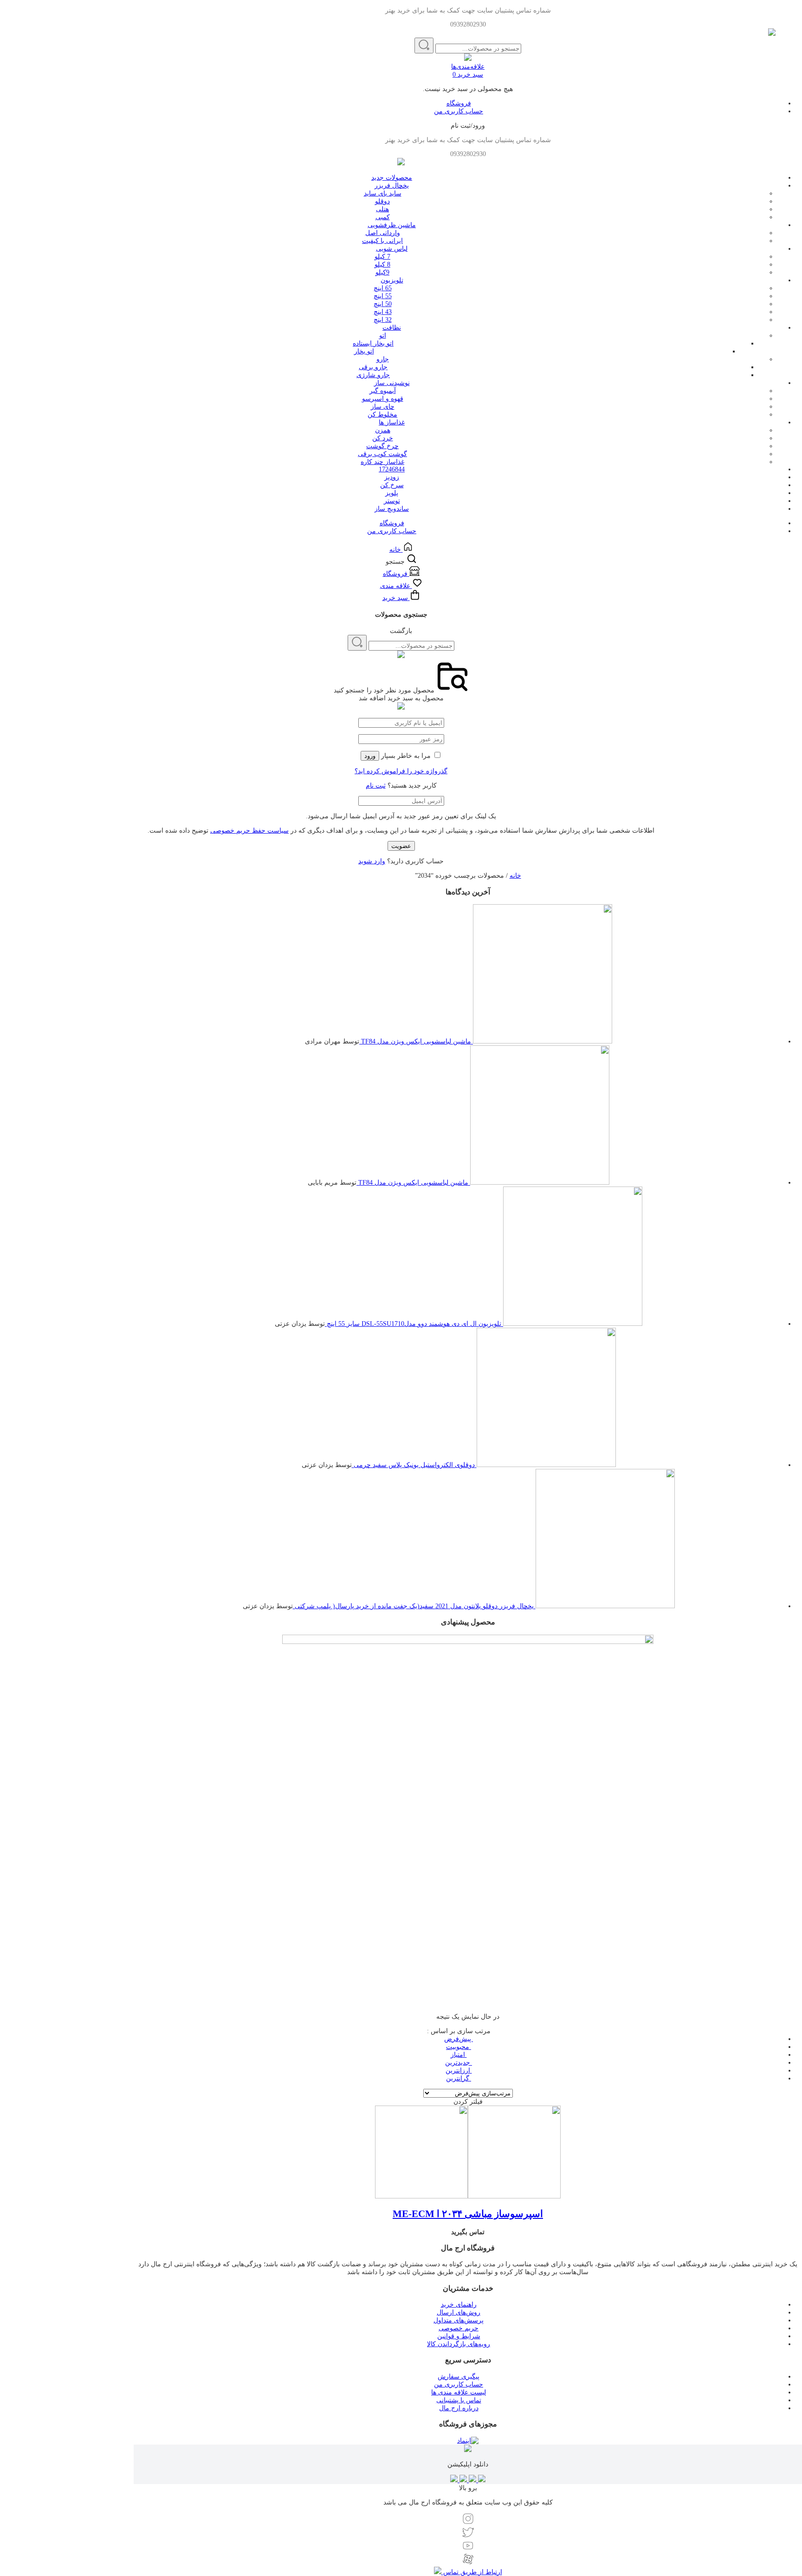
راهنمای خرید (459, 2305)
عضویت (401, 846)
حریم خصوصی (459, 2328)
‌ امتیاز (459, 2055)
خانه (515, 876)
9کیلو (382, 272)
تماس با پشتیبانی (459, 2400)
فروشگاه (459, 103)
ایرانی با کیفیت (382, 241)
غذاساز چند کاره (382, 462)
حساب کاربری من (459, 111)
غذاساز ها (392, 422)
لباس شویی (392, 249)
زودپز (392, 477)
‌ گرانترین (459, 2078)
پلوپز (392, 493)
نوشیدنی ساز (392, 383)
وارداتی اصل (383, 233)
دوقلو (382, 201)
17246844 (392, 469)
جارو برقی (373, 367)
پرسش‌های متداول (459, 2320)
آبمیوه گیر (383, 391)
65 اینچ (383, 288)
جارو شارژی (373, 375)
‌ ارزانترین (459, 2071)
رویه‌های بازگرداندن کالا (459, 2344)
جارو (383, 359)
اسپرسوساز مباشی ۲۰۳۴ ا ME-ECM (468, 2214)
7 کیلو (382, 257)
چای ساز (383, 407)
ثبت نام (376, 786)
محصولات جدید (392, 178)
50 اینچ (383, 304)
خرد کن (383, 438)
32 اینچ (383, 320)
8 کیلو (382, 264)
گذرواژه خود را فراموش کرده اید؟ (401, 771)
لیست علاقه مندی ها (459, 2392)
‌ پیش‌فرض (459, 2039)
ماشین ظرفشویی (392, 225)
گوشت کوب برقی (382, 454)
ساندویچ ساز (392, 509)
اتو (383, 336)
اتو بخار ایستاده (373, 343)
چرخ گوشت (382, 446)
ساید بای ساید (383, 193)
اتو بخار (364, 351)
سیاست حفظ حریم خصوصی (249, 831)
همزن (383, 430)
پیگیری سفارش (459, 2377)
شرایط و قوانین (459, 2336)
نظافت (392, 328)
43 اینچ (383, 312)
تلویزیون (392, 280)
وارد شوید (372, 861)
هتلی (382, 209)
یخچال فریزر (392, 186)
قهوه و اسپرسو (383, 399)
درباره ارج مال (459, 2408)
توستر (392, 501)
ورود (370, 756)
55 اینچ (383, 296)
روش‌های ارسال (459, 2312)
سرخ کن (392, 485)
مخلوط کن (382, 414)
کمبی (383, 217)
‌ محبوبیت (459, 2047)
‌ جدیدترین (459, 2063)
